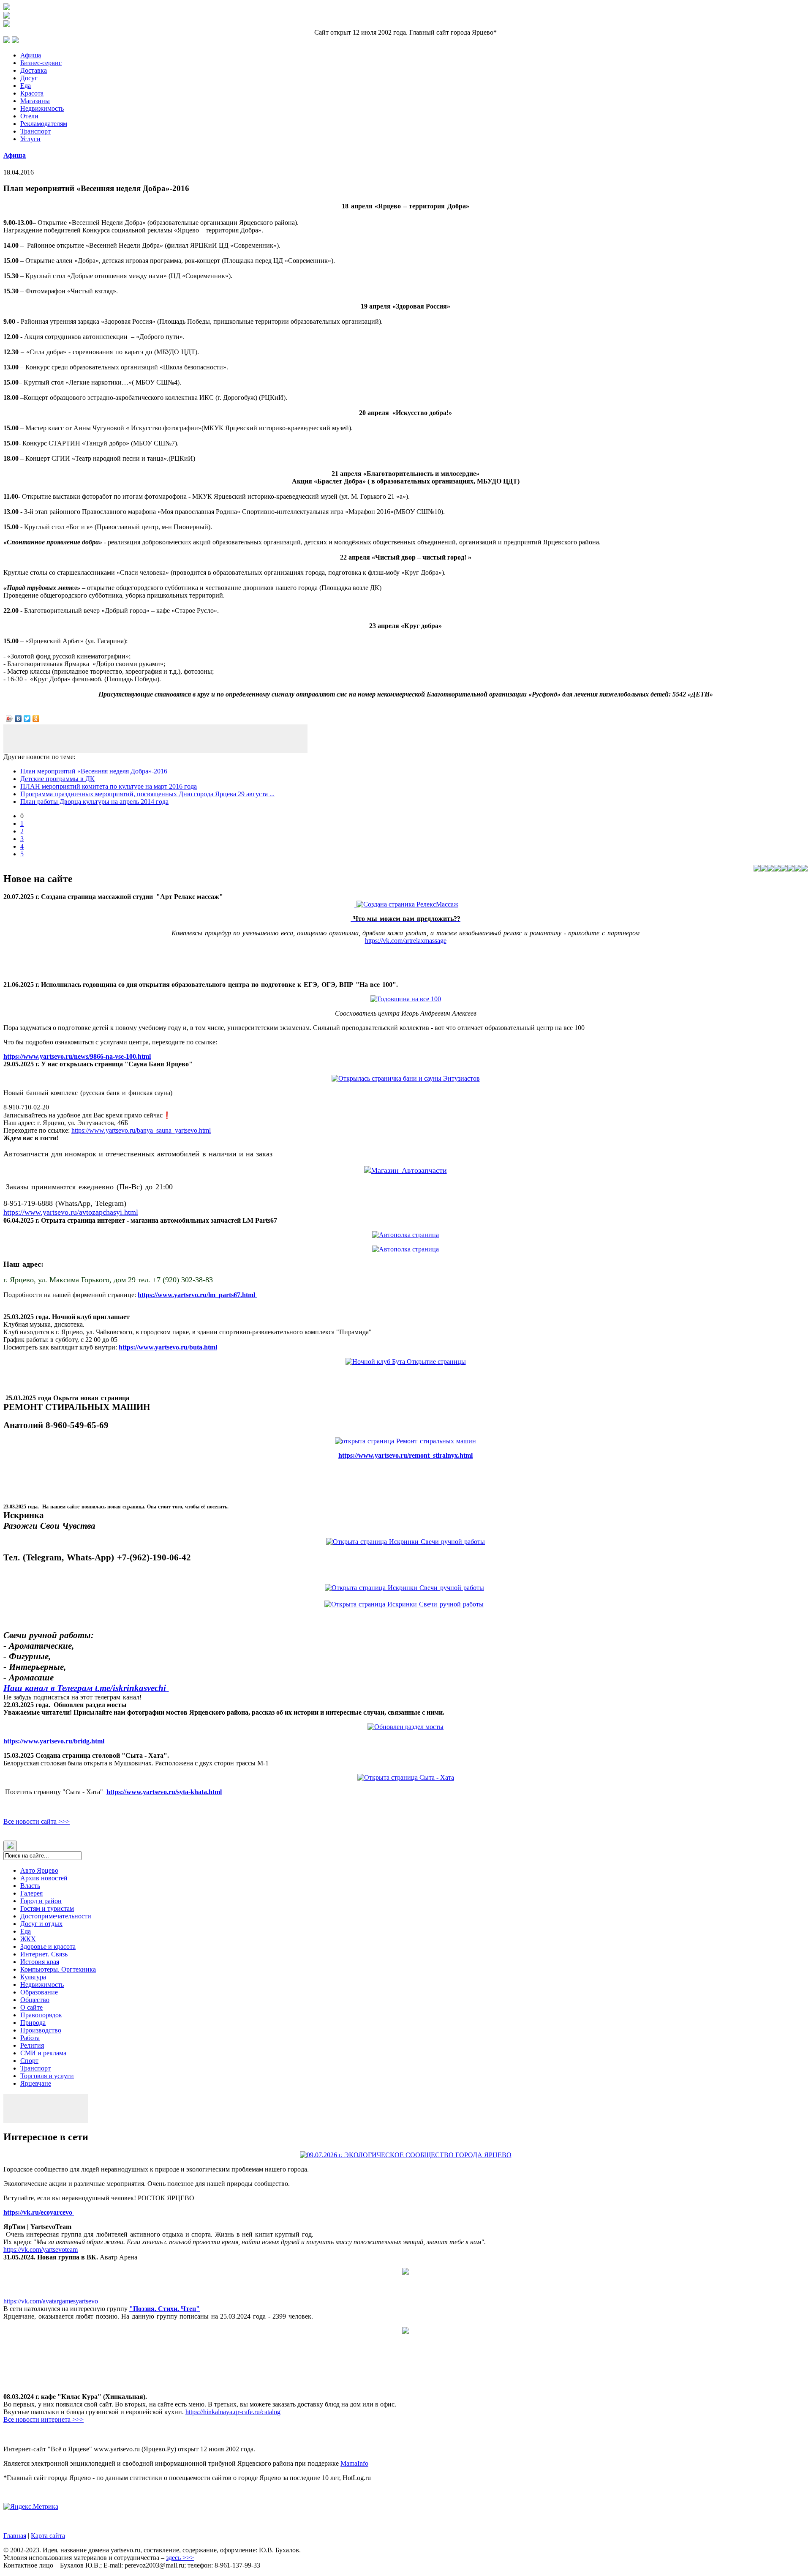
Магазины (35, 101)
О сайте (31, 2007)
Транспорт (35, 131)
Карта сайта (48, 2536)
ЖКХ (28, 1939)
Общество (35, 2000)
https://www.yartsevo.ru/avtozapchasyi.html (71, 1212)
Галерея (31, 1893)
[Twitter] (27, 718)
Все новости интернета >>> (44, 2419)
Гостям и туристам (47, 1908)
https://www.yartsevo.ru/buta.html (168, 1347)
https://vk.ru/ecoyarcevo (39, 2212)
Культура (33, 1977)
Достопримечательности (56, 1916)
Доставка (34, 70)
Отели (29, 116)
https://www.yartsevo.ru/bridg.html (54, 1741)
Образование (39, 1992)
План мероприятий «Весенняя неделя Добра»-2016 (94, 771)
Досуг (29, 78)
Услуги (30, 139)
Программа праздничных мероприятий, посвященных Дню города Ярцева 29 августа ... (147, 794)
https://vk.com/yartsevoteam (41, 2250)
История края (40, 1962)
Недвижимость (42, 108)
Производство (41, 2030)
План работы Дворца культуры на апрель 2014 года (94, 802)
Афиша (31, 55)
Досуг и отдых (41, 1924)
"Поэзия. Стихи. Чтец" (165, 2309)
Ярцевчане (36, 2083)
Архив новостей (44, 1878)
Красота (32, 93)
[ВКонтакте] (18, 718)
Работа (30, 2038)
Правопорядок (41, 2015)
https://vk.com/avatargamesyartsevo (51, 2301)
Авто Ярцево (39, 1870)
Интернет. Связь (44, 1954)
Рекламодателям (44, 124)
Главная (15, 2536)
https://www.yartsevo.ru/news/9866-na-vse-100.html (77, 1056)
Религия (32, 2045)
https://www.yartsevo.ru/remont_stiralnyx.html (405, 1455)
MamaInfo (354, 2463)
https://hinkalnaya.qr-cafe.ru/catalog (233, 2412)
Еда (26, 86)
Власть (30, 1886)
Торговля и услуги (47, 2076)
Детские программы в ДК (57, 779)
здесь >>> (180, 2558)
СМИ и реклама (43, 2053)
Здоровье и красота (48, 1946)
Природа (33, 2023)
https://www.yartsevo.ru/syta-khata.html (164, 1792)
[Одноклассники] (36, 718)
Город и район (41, 1901)
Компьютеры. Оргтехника (58, 1969)
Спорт (29, 2061)
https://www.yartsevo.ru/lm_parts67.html (197, 1295)
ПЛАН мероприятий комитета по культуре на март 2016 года (109, 786)
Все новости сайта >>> (37, 1821)
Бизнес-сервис (41, 63)
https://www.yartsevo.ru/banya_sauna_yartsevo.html (141, 1130)
